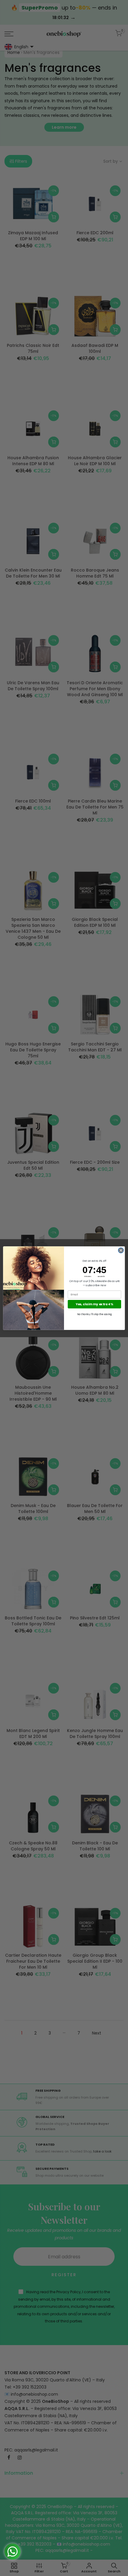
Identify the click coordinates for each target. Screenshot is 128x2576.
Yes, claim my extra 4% (94, 1304)
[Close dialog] (121, 1250)
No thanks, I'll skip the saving (94, 1314)
